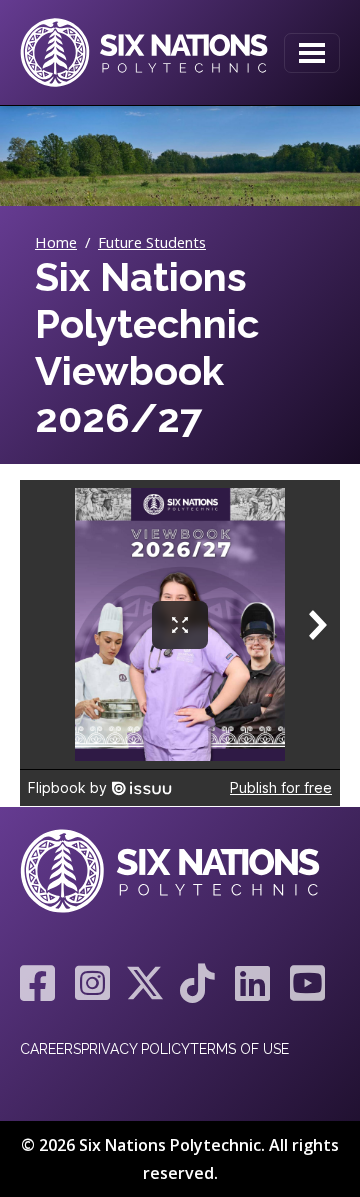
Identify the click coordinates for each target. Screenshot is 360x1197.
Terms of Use (239, 1049)
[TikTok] (197, 983)
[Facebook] (37, 983)
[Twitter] (145, 983)
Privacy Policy (135, 1049)
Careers (50, 1049)
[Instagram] (92, 983)
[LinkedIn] (252, 983)
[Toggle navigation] (312, 53)
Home (56, 242)
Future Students (152, 242)
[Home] (144, 52)
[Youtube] (302, 983)
